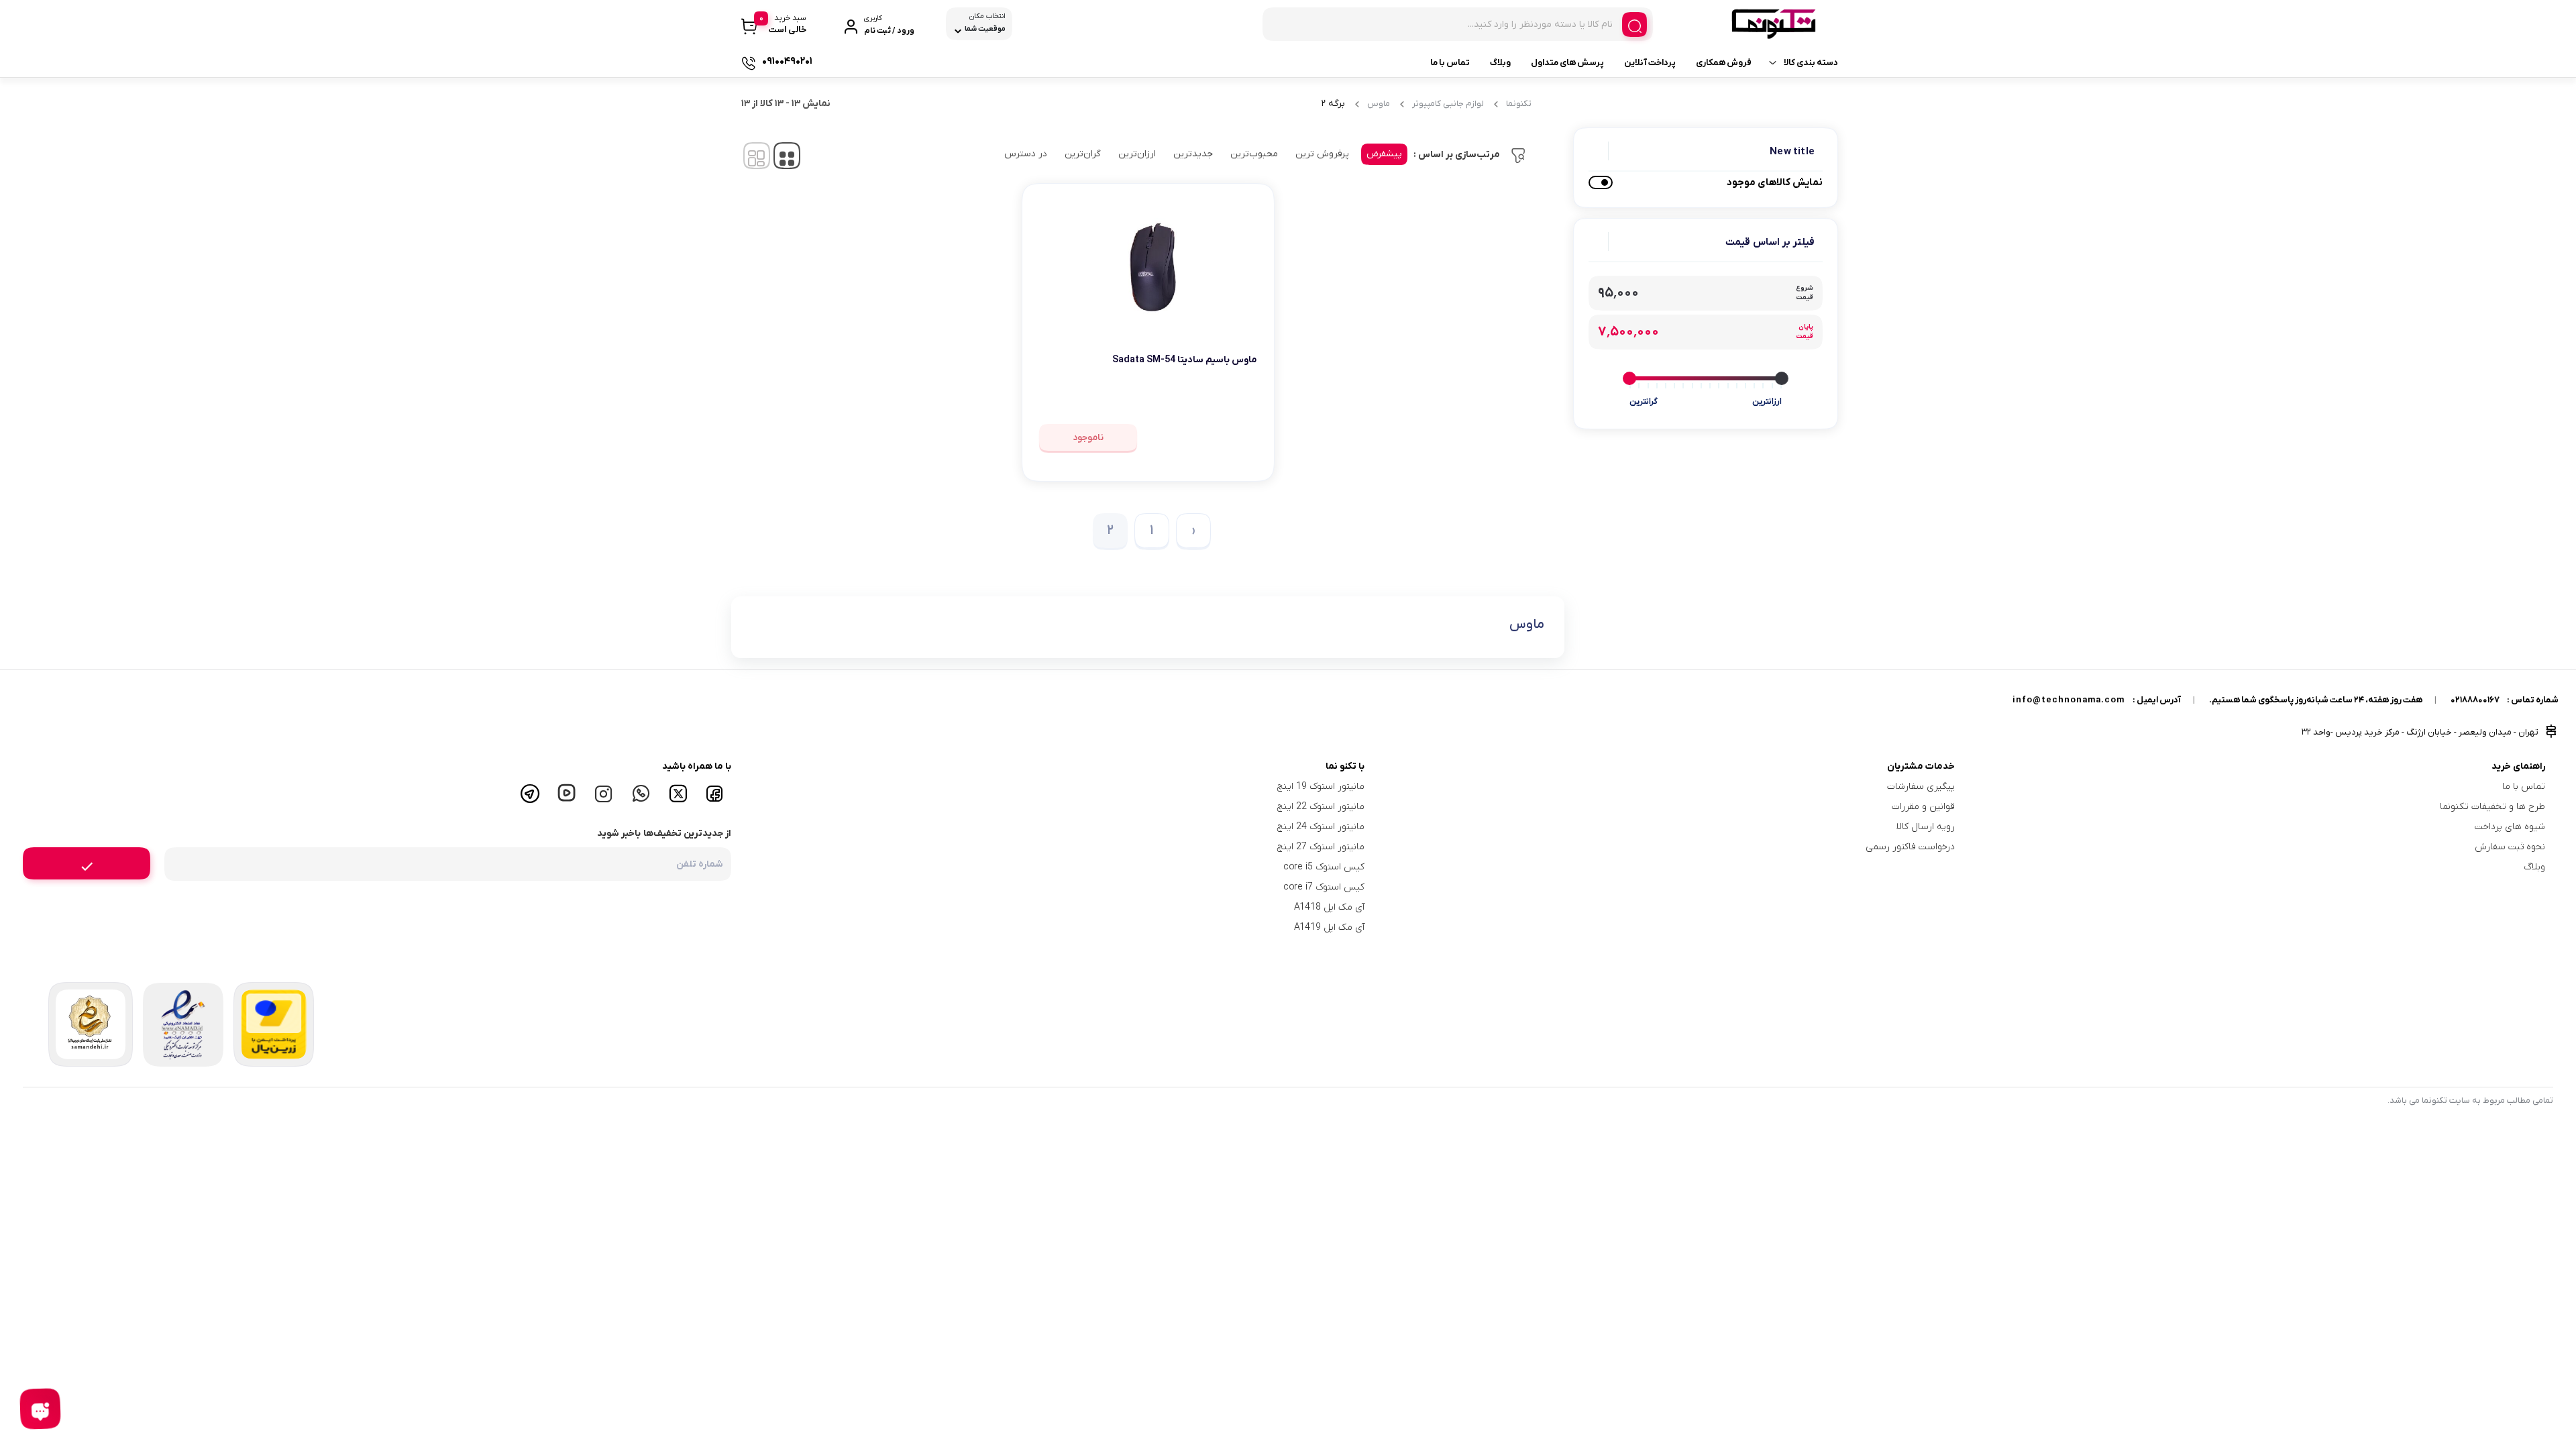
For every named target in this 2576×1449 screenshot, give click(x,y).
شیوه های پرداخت (2510, 827)
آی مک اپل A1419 (1329, 927)
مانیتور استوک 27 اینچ (1321, 847)
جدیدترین (1193, 154)
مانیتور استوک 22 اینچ (1321, 807)
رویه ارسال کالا (1926, 827)
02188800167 (2475, 700)
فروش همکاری (1724, 63)
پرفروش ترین (1322, 154)
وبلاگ (1500, 63)
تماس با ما (1450, 63)
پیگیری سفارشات (1921, 787)
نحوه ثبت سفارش (2510, 847)
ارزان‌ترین (1137, 154)
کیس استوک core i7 (1324, 887)
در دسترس (1026, 154)
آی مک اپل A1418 (1329, 907)
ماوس (1379, 104)
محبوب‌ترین (1254, 154)
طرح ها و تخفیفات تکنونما (2492, 807)
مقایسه (1228, 401)
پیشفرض (1384, 154)
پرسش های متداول (1567, 63)
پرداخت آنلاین (1650, 63)
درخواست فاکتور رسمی (1910, 847)
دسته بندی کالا (1811, 63)
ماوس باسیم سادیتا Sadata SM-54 (1185, 360)
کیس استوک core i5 (1324, 867)
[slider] (1782, 378)
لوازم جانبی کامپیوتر (1448, 104)
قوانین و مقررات (1923, 807)
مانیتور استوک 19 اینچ (1321, 787)
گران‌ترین (1083, 154)
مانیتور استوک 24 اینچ (1321, 827)
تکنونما (1519, 104)
